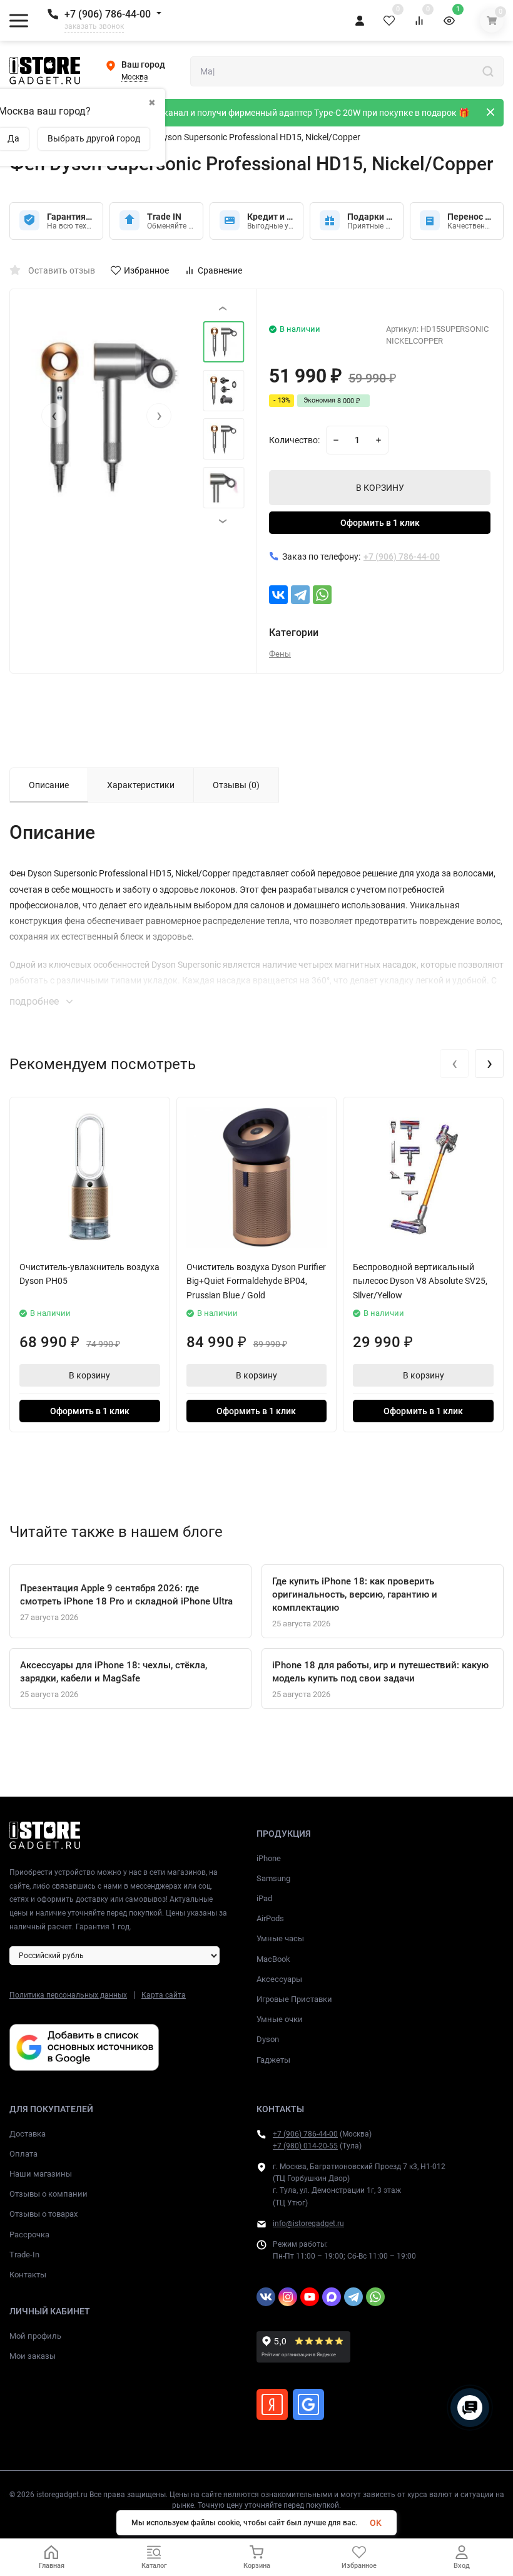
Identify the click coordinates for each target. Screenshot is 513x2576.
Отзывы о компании (48, 2194)
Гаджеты (273, 2060)
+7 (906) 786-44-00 (108, 14)
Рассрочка (29, 2235)
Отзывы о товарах (43, 2214)
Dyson (268, 2039)
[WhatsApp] (322, 595)
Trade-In (24, 2255)
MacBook (273, 1959)
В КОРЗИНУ (380, 488)
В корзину (89, 1375)
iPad (264, 1898)
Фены (280, 654)
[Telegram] (300, 595)
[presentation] (54, 416)
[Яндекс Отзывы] (272, 2404)
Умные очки (280, 2019)
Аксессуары (279, 1979)
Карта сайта (164, 1995)
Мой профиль (35, 2336)
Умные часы (280, 1938)
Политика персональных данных (68, 1995)
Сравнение (220, 270)
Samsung (273, 1878)
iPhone (269, 1858)
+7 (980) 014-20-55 (305, 2146)
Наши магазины (41, 2174)
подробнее (35, 1001)
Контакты (28, 2275)
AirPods (270, 1918)
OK (376, 2523)
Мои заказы (33, 2356)
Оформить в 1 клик (380, 523)
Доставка (28, 2134)
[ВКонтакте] (278, 595)
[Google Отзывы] (308, 2404)
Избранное (146, 270)
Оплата (23, 2154)
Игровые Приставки (294, 1999)
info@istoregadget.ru (308, 2224)
